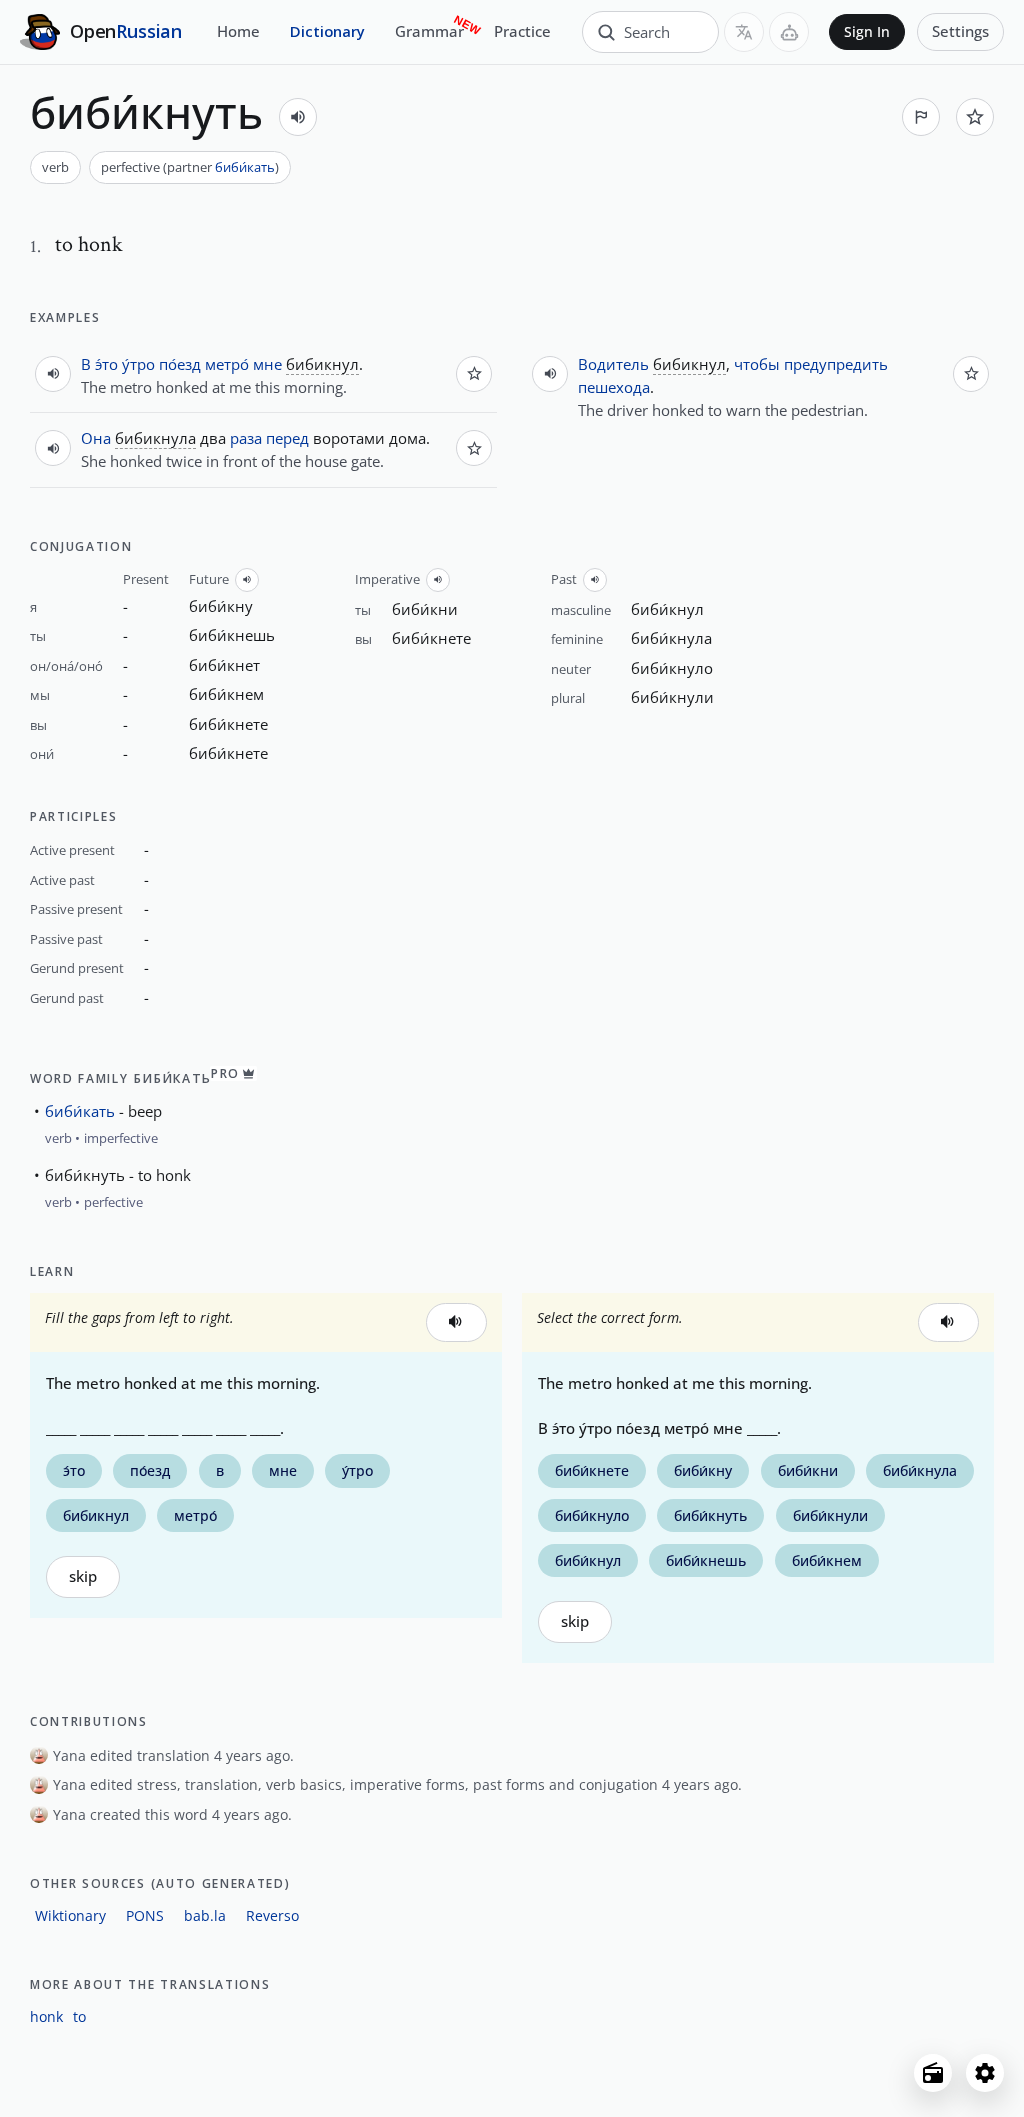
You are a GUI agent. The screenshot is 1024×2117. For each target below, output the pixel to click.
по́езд (180, 364)
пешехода (614, 387)
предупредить (836, 364)
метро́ (227, 364)
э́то (106, 364)
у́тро (138, 364)
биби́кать (245, 167)
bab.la (205, 1915)
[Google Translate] (744, 32)
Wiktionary (70, 1915)
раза (246, 438)
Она (96, 438)
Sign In (867, 32)
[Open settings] (985, 2073)
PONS (145, 1915)
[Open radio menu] (933, 2073)
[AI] (789, 32)
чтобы (757, 364)
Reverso (272, 1915)
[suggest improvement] (921, 117)
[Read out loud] (298, 117)
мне (267, 364)
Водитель (613, 364)
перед (287, 438)
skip (83, 1576)
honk (46, 2016)
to (79, 2016)
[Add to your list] (975, 117)
